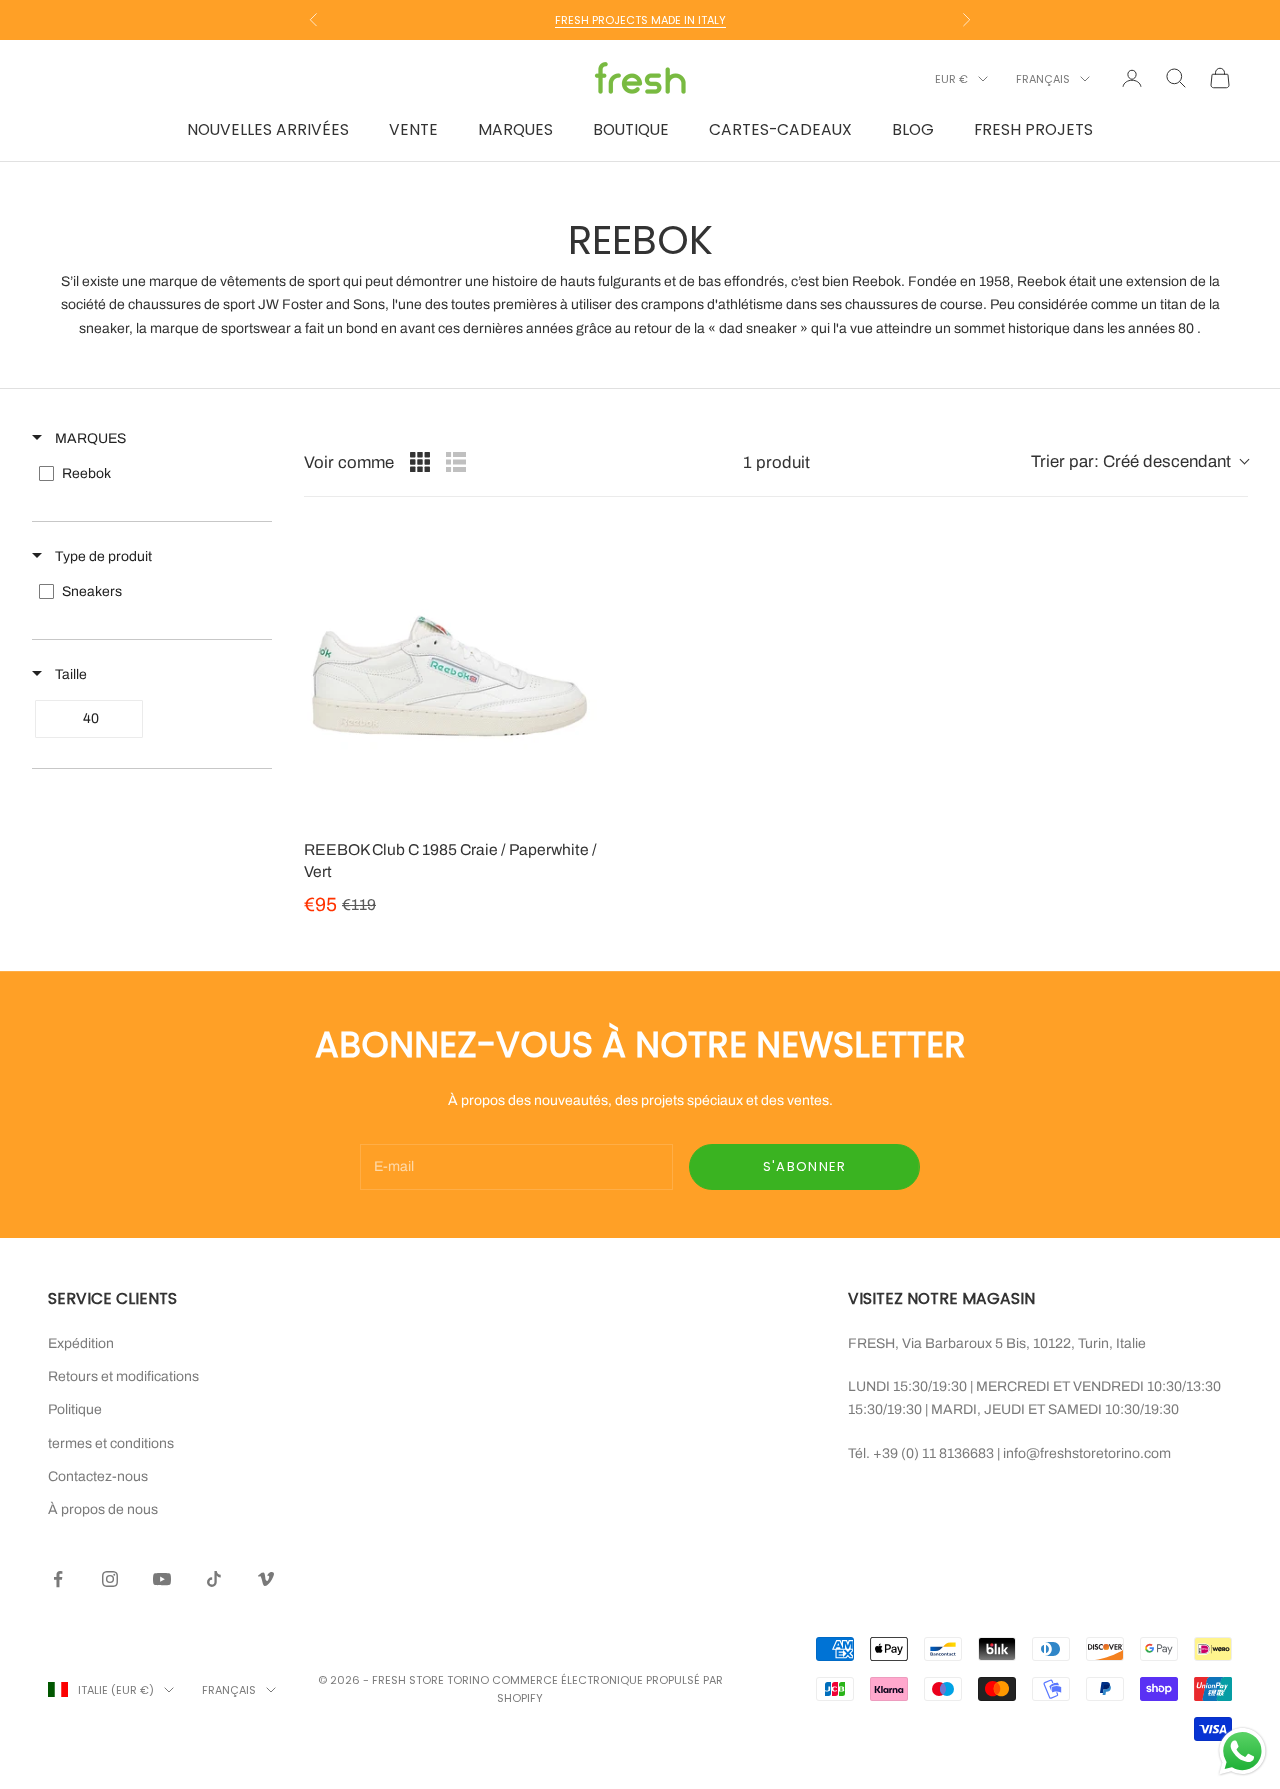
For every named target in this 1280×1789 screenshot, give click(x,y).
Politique (75, 1409)
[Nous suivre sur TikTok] (214, 1579)
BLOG (913, 129)
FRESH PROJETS (1033, 129)
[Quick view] (577, 803)
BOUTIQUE (631, 129)
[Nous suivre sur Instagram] (110, 1579)
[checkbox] (150, 474)
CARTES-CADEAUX (780, 129)
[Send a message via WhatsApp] (1242, 1751)
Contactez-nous (98, 1476)
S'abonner (805, 1166)
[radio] (420, 462)
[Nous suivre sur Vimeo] (266, 1579)
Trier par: (1131, 461)
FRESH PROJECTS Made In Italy (640, 20)
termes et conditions (111, 1443)
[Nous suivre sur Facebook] (58, 1579)
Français (1043, 79)
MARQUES (515, 129)
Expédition (81, 1343)
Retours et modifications (123, 1376)
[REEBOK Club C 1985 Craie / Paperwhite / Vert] (450, 675)
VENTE (413, 129)
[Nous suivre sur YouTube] (162, 1579)
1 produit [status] (776, 462)
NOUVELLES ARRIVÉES (268, 129)
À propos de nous (103, 1509)
